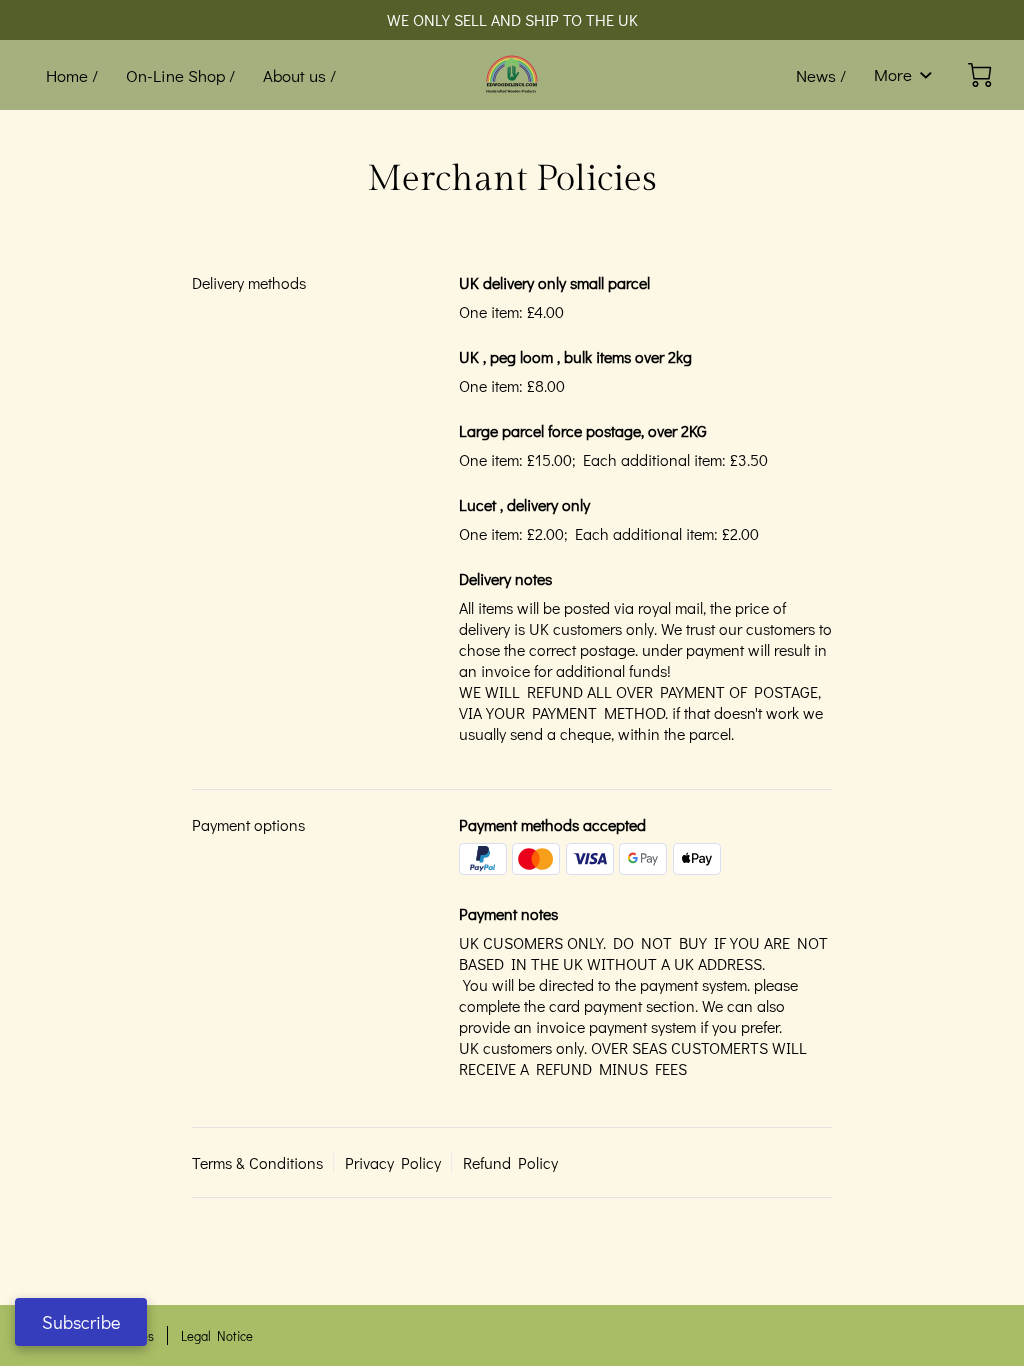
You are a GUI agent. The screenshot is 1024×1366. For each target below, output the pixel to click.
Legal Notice (217, 1335)
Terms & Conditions (257, 1162)
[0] (980, 75)
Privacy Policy (393, 1162)
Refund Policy (510, 1162)
